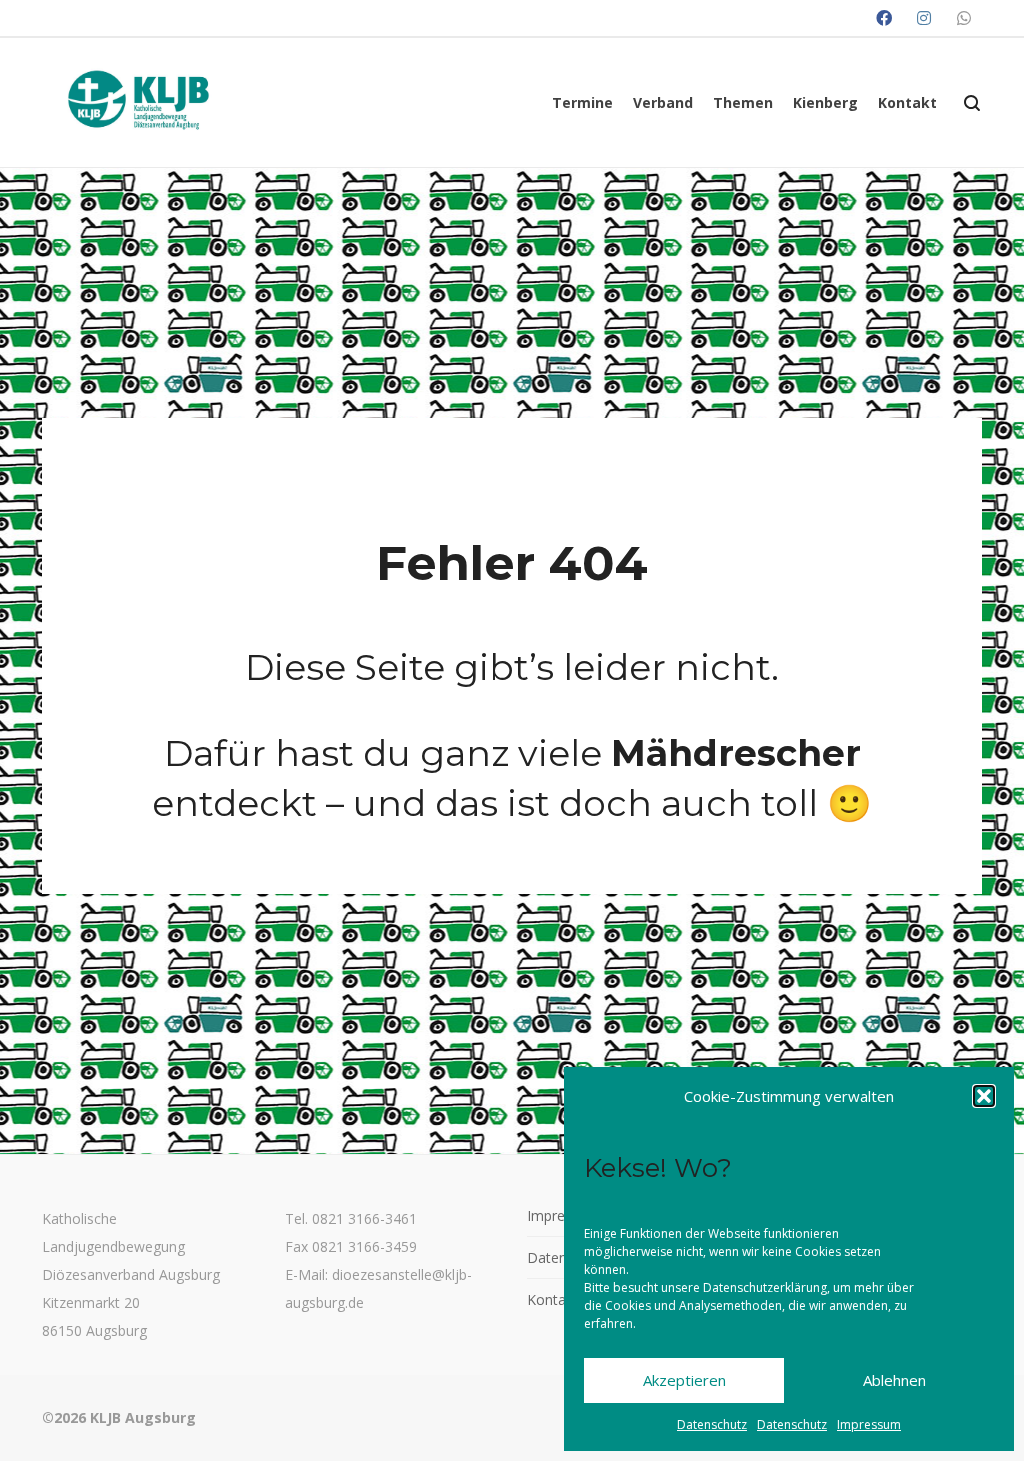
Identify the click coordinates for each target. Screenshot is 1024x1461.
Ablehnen (894, 1380)
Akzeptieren (684, 1380)
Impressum (869, 1424)
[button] (984, 1096)
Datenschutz (712, 1424)
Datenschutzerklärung (765, 1287)
